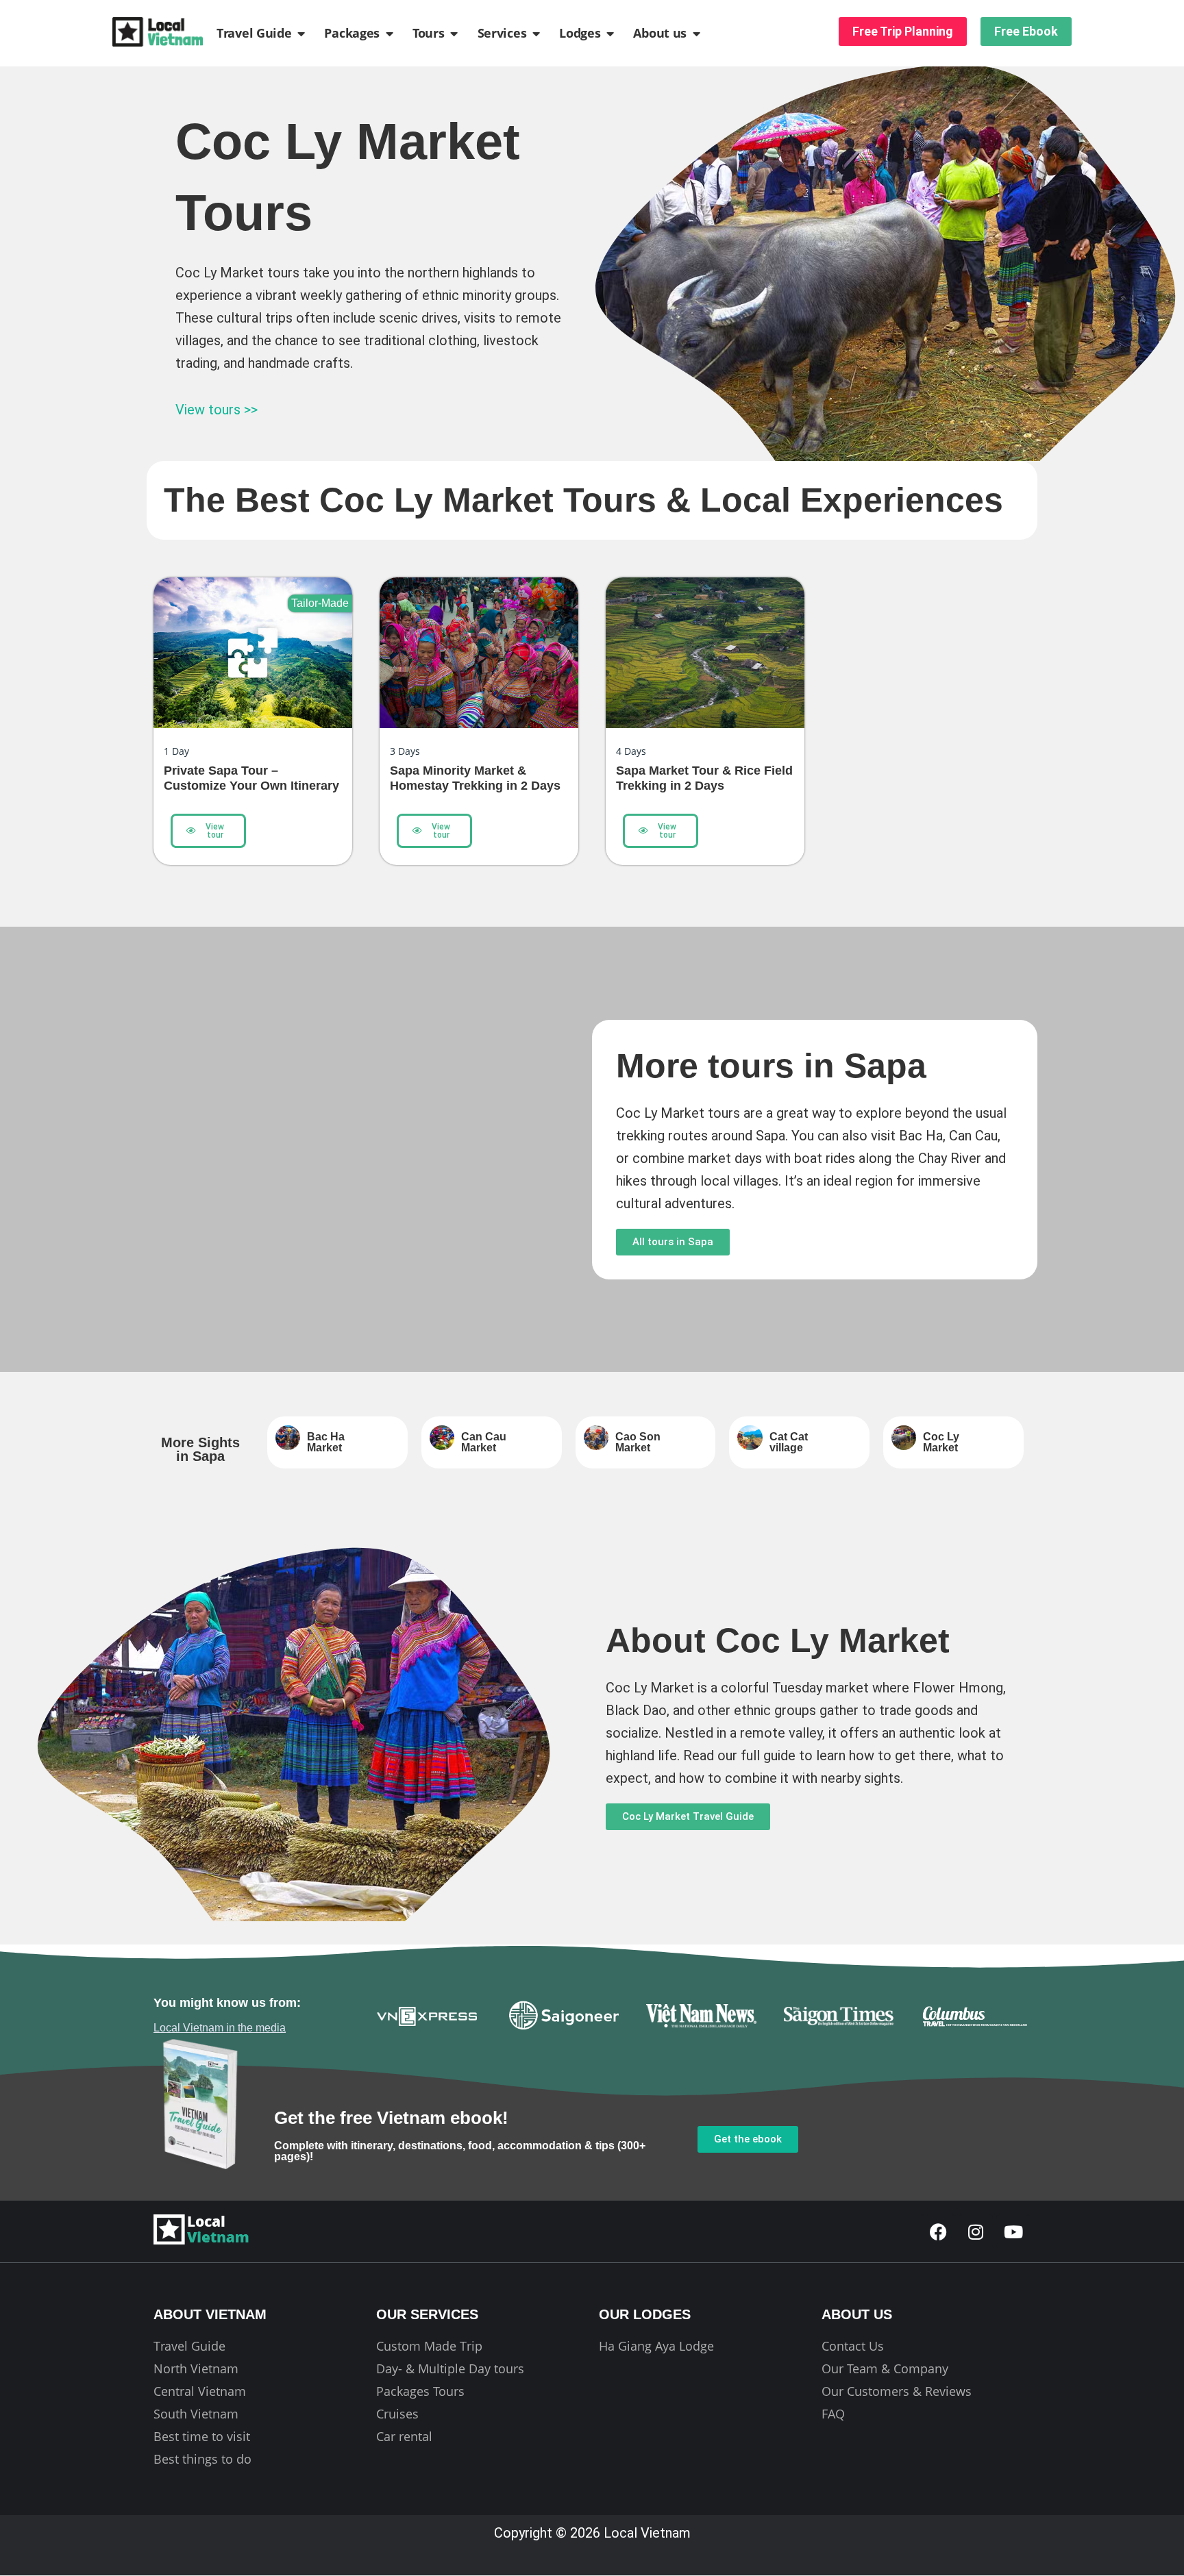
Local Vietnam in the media (220, 2028)
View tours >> (217, 410)
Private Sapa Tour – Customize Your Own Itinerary (251, 778)
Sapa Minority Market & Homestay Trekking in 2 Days (475, 778)
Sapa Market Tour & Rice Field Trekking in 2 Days (704, 778)
